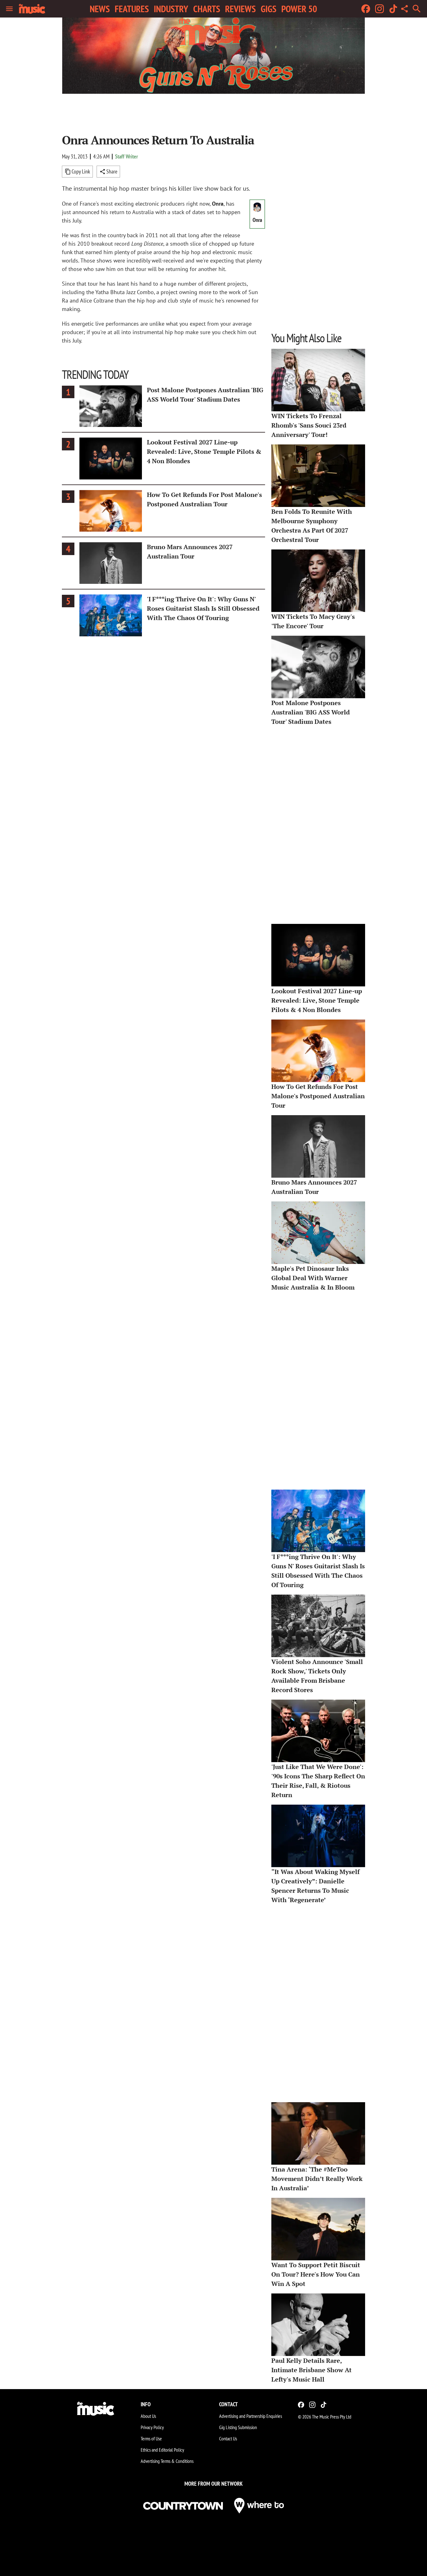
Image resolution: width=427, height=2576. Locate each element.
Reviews (240, 9)
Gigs (269, 9)
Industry (171, 9)
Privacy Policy (152, 2427)
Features (132, 9)
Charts (207, 9)
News (100, 9)
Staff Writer (126, 156)
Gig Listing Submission (238, 2427)
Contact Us (228, 2438)
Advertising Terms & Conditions (167, 2461)
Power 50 (299, 9)
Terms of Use (151, 2438)
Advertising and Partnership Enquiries (251, 2416)
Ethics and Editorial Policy (162, 2450)
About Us (148, 2416)
